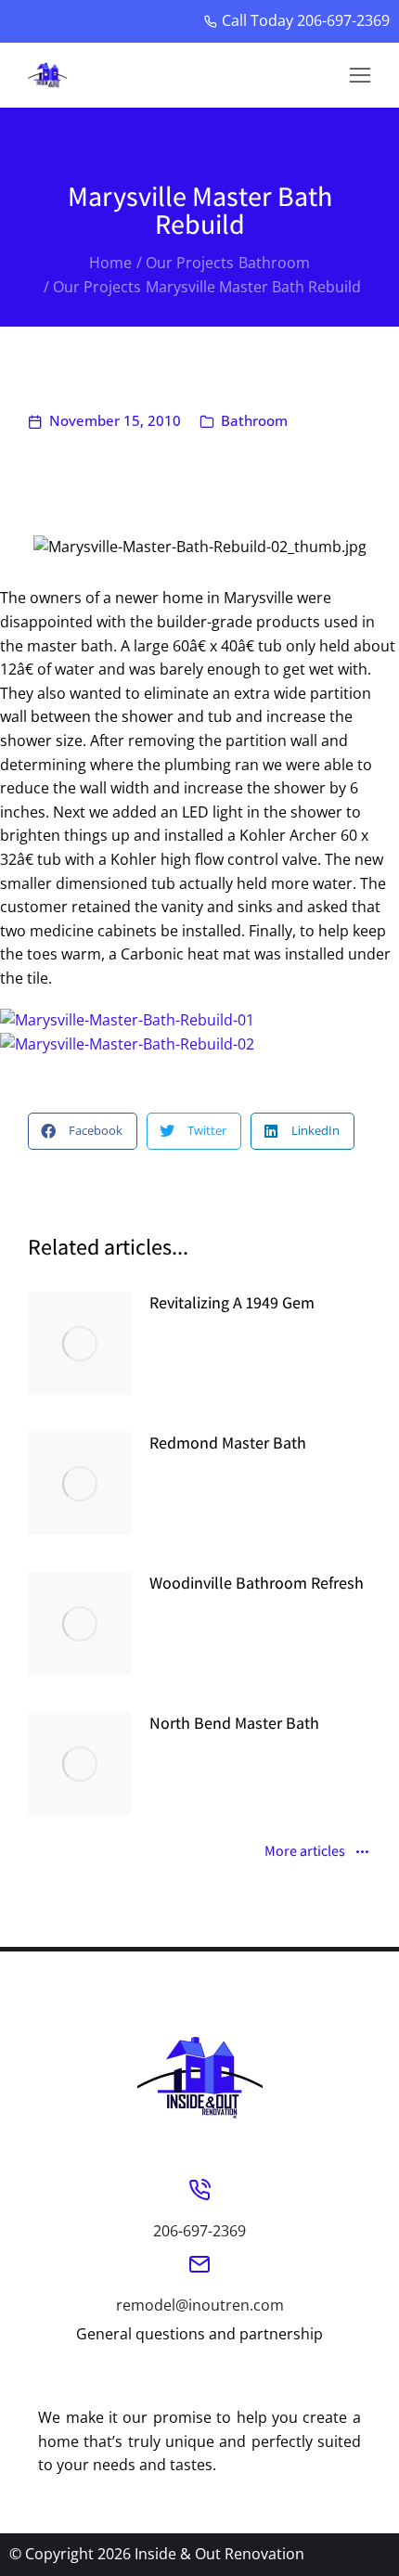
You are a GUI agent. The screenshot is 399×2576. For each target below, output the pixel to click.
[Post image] (79, 1343)
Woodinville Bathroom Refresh (257, 1583)
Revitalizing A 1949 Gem (232, 1302)
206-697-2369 (199, 2231)
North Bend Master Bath (234, 1723)
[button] (360, 75)
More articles (305, 1852)
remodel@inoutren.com (200, 2305)
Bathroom (254, 420)
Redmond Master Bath (228, 1443)
